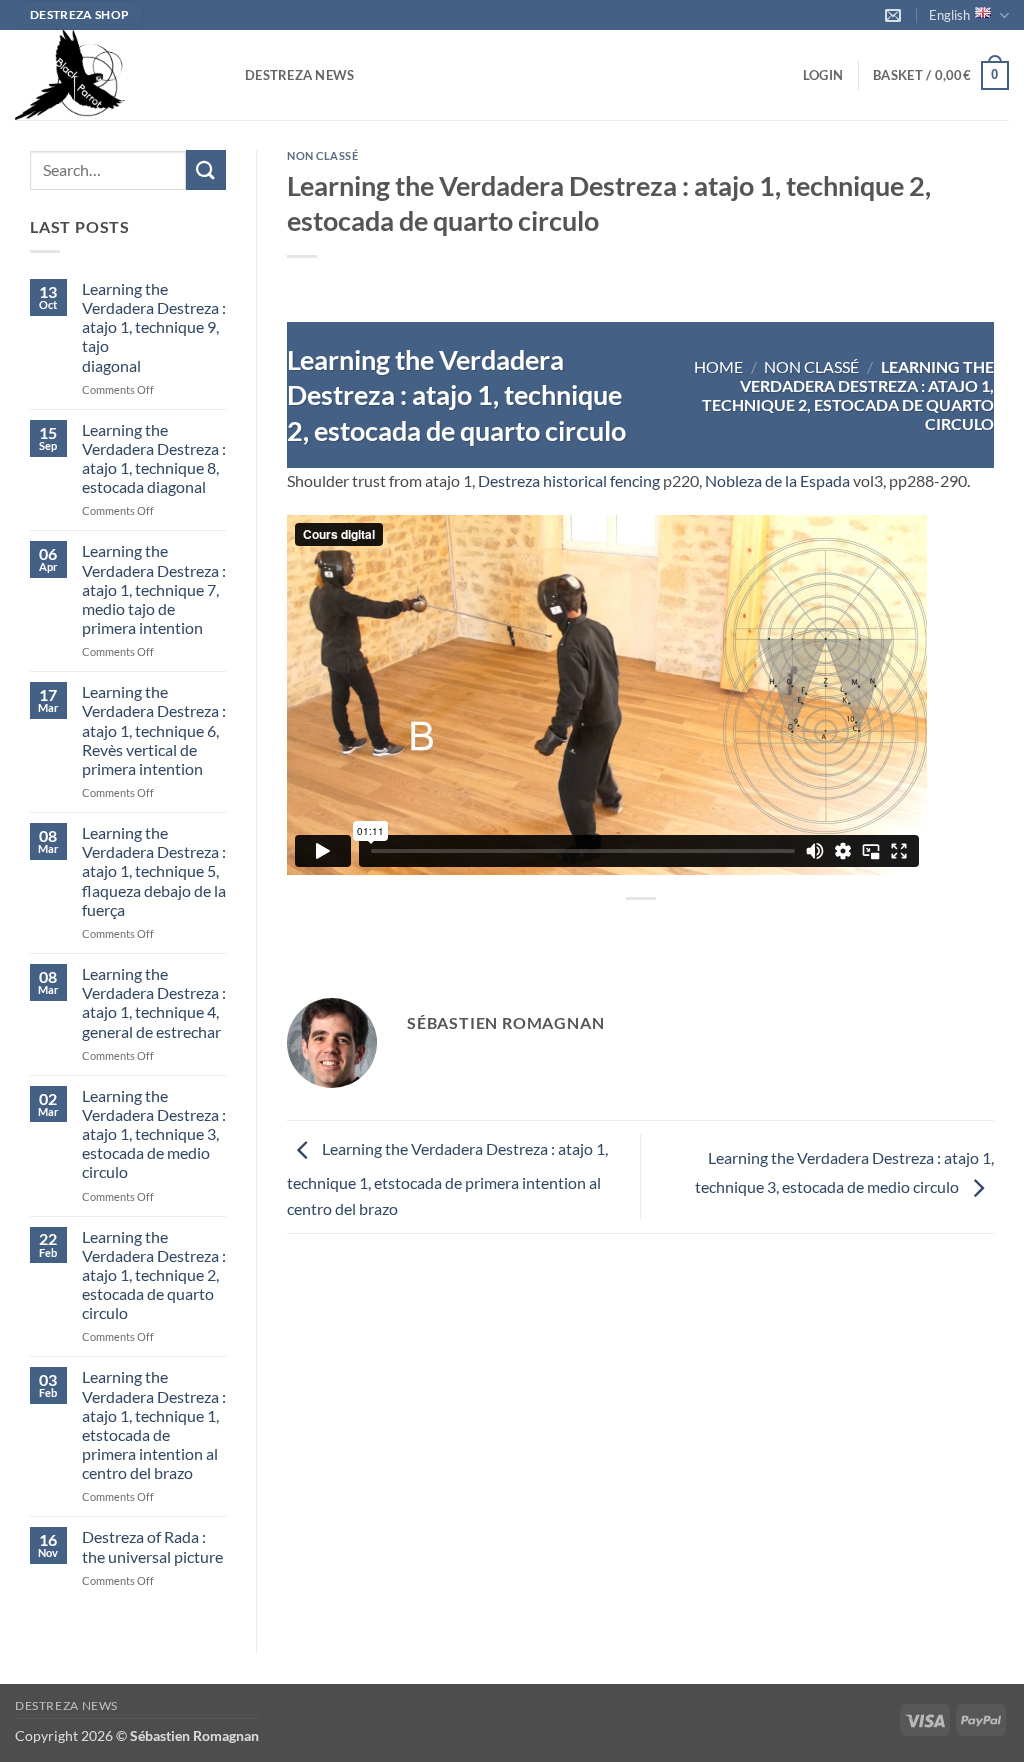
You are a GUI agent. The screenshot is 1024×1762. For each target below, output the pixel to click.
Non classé (323, 155)
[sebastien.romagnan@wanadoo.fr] (895, 15)
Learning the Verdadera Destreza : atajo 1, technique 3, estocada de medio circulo (154, 1134)
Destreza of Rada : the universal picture (152, 1546)
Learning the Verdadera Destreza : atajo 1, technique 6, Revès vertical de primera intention (154, 730)
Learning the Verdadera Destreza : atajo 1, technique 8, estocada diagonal (154, 458)
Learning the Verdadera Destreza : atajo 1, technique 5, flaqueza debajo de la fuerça (154, 871)
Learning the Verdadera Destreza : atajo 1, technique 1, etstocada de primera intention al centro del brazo (154, 1424)
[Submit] (206, 169)
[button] (823, 75)
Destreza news (299, 75)
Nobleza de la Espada (777, 480)
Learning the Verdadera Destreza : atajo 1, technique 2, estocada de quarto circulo (154, 1275)
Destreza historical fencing (569, 480)
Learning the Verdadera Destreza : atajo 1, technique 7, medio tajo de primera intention (154, 589)
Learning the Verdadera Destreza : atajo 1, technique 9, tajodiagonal (154, 327)
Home (718, 366)
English (949, 15)
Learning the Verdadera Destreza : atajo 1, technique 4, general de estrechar (154, 1002)
